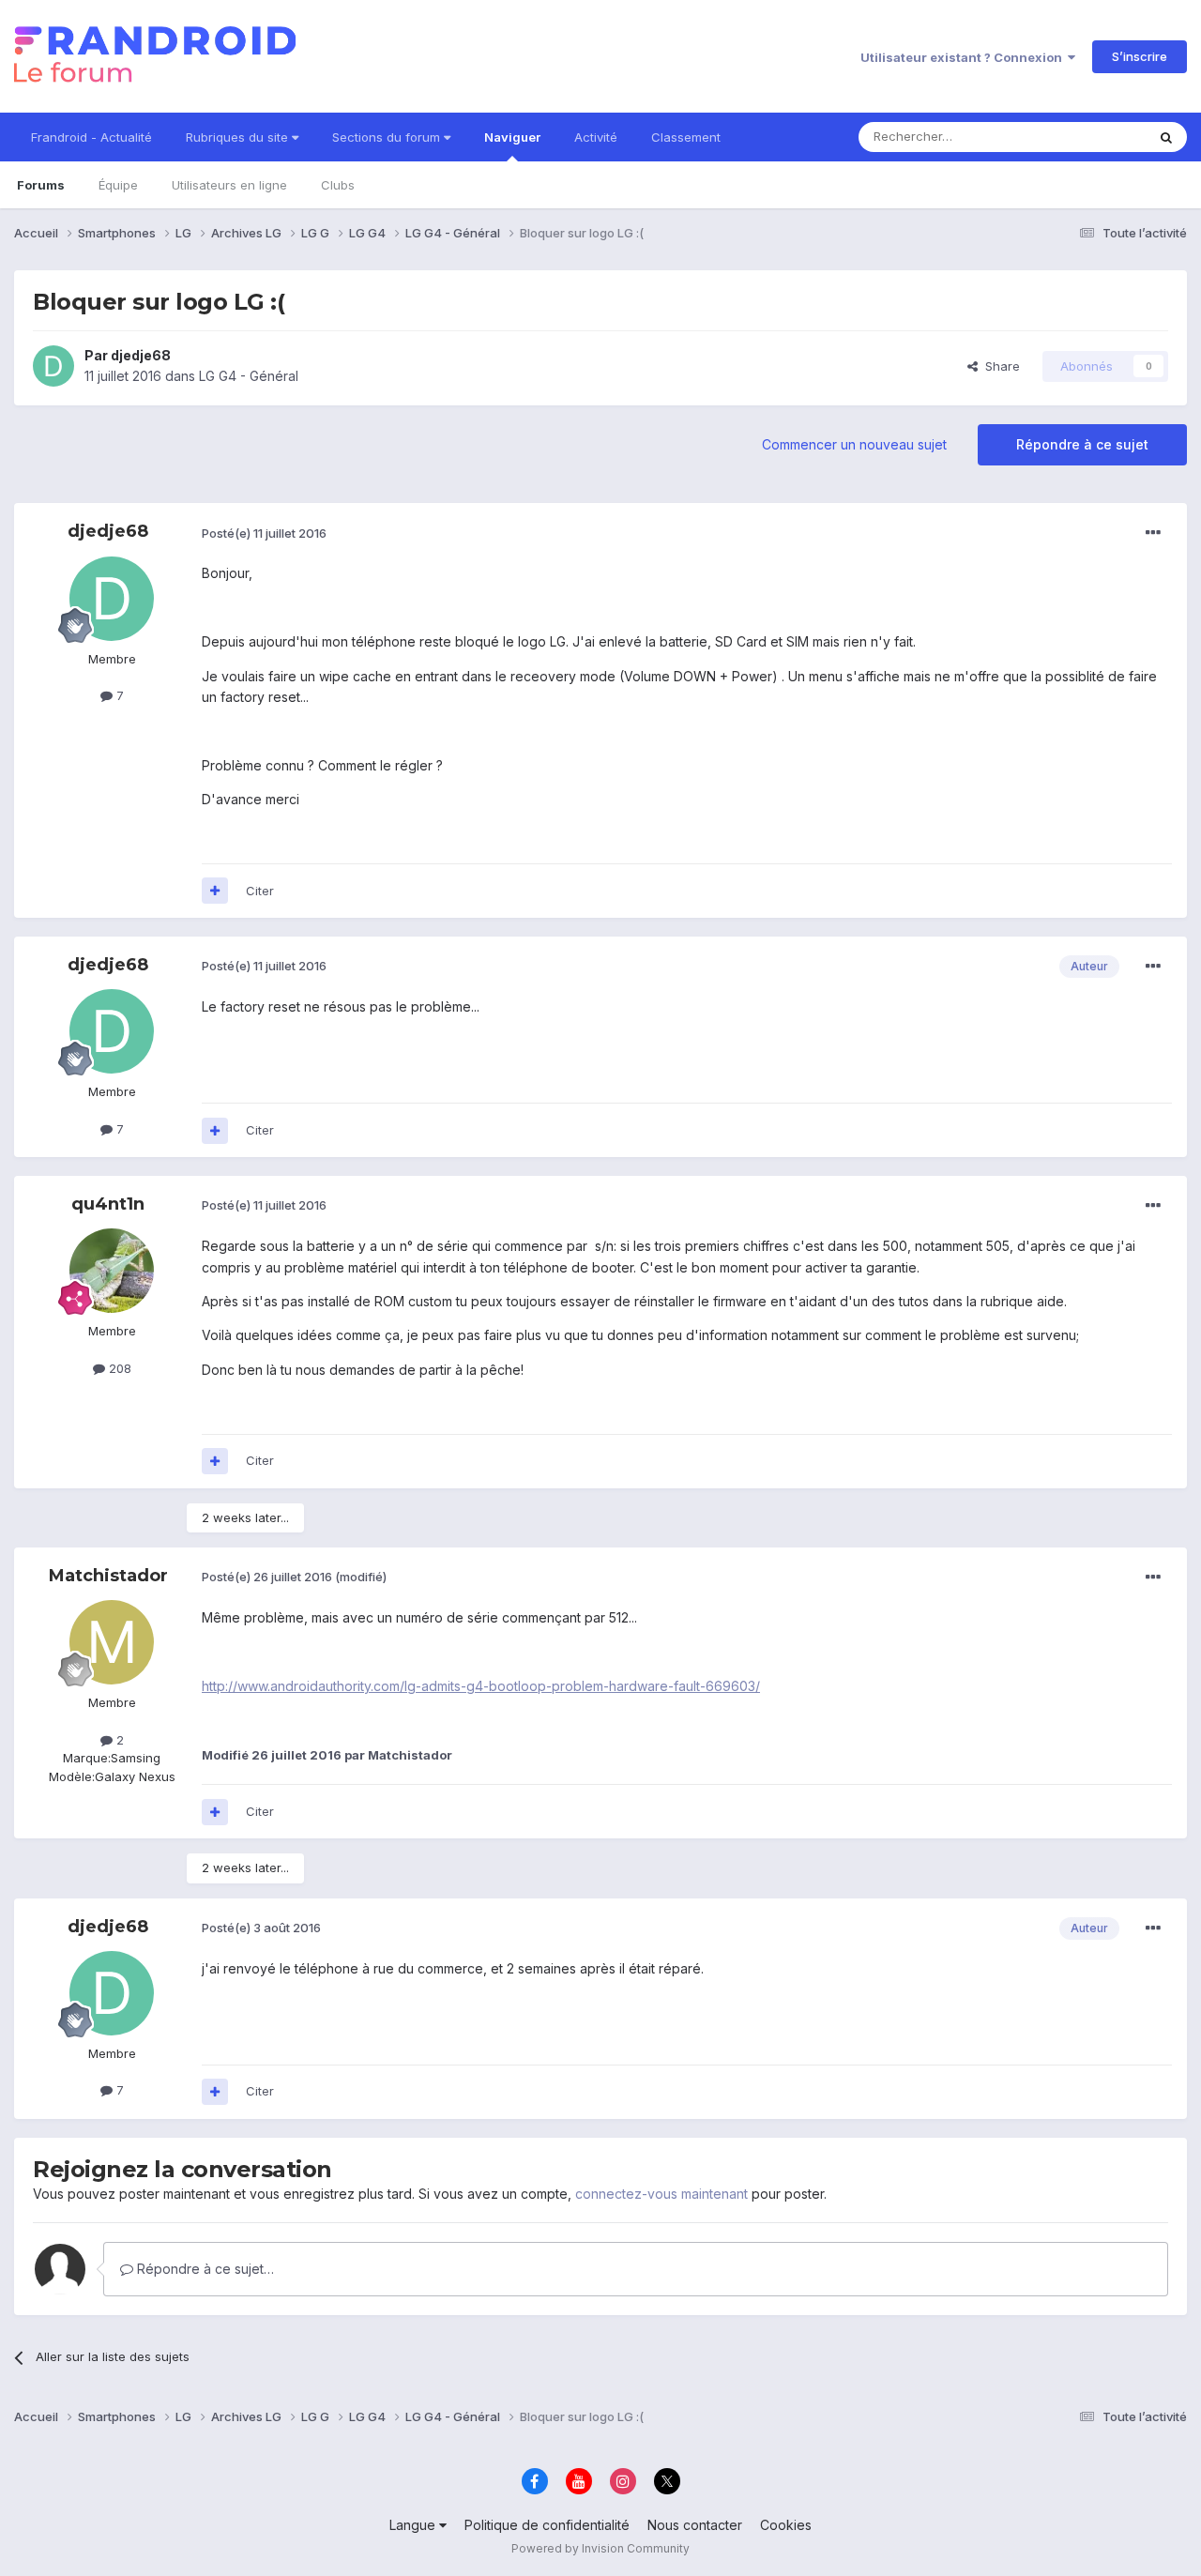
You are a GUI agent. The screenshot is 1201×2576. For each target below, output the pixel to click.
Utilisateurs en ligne (229, 185)
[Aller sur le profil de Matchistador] (112, 1642)
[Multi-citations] (215, 891)
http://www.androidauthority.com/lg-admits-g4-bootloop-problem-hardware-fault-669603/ (481, 1686)
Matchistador (108, 1576)
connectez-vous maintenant (661, 2194)
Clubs (338, 185)
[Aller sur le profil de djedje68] (53, 366)
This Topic (1091, 137)
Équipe (118, 185)
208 (118, 1368)
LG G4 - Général (249, 376)
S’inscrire (1140, 56)
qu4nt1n (108, 1204)
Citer (260, 891)
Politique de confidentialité (547, 2525)
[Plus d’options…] (1153, 533)
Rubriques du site (239, 137)
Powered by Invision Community (600, 2548)
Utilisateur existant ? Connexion (964, 57)
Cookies (786, 2525)
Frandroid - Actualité (91, 137)
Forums (41, 185)
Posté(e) (264, 533)
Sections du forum (388, 137)
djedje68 (141, 355)
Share (999, 366)
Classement (686, 137)
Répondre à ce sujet (1082, 444)
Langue (414, 2525)
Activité (596, 137)
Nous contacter (695, 2525)
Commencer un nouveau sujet (854, 444)
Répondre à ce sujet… (204, 2269)
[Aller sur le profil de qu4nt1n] (112, 1271)
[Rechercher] (1166, 137)
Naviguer (512, 137)
